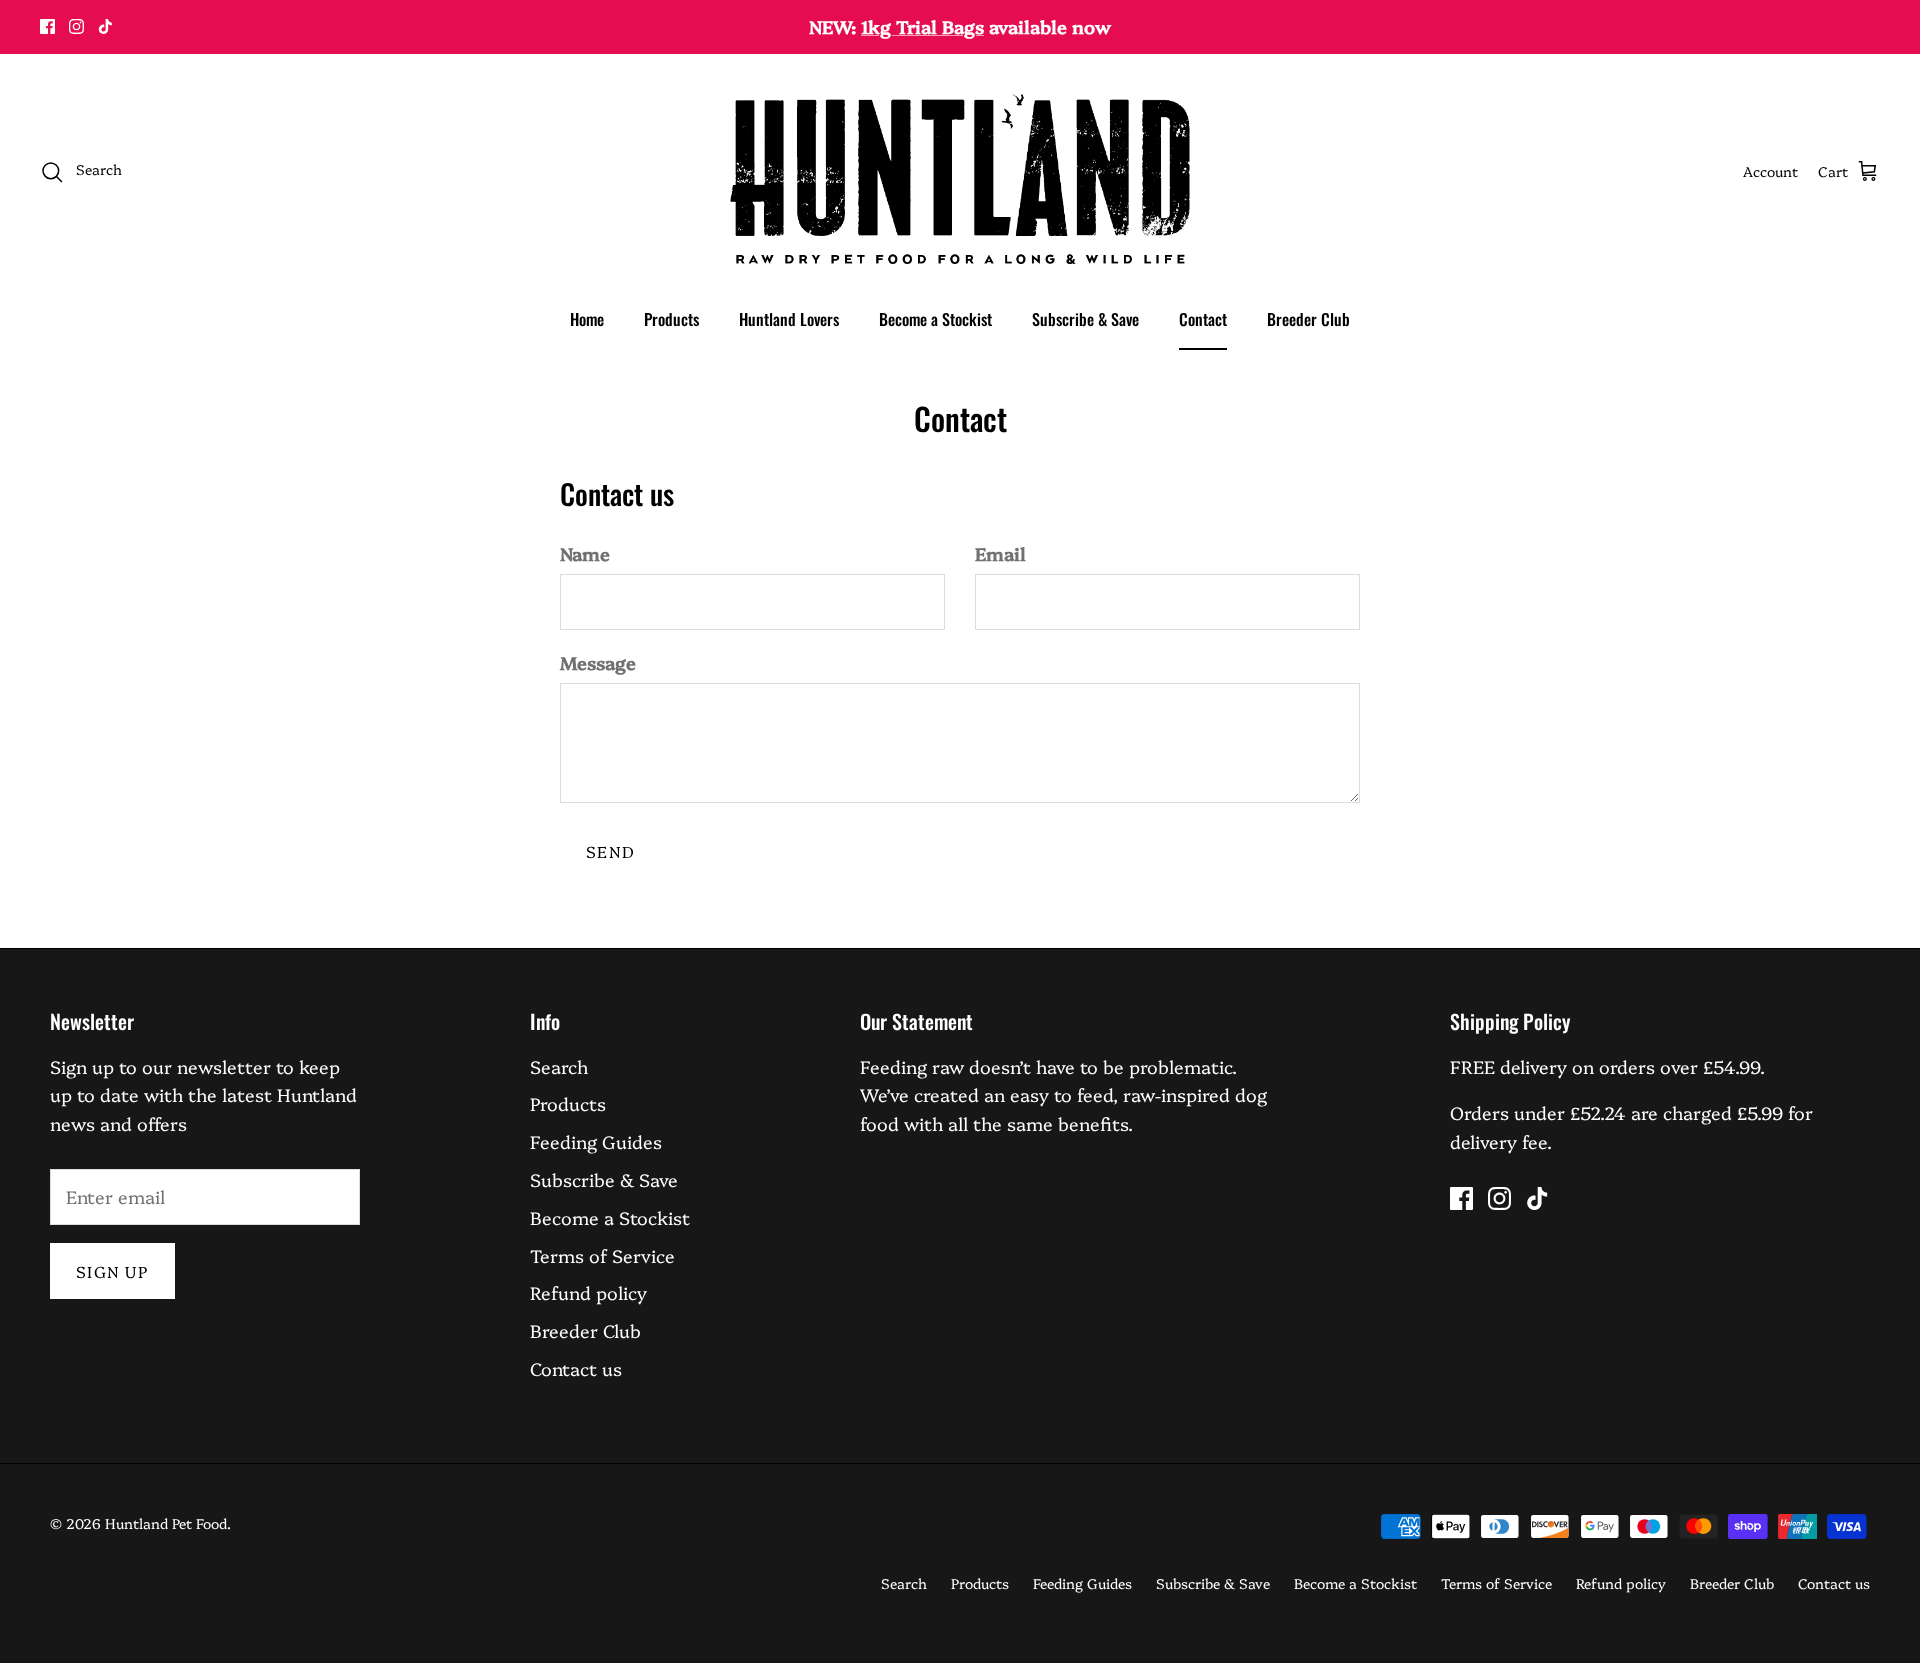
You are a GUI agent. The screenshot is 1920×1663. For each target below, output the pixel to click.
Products (671, 319)
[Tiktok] (105, 26)
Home (587, 319)
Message (598, 662)
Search (559, 1066)
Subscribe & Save (1085, 319)
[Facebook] (47, 26)
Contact (1203, 319)
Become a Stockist (935, 319)
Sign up (112, 1271)
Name (585, 553)
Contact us (576, 1368)
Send (610, 851)
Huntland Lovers (789, 319)
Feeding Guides (596, 1141)
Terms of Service (602, 1255)
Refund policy (588, 1292)
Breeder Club (1308, 319)
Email (1000, 553)
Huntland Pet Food (166, 1523)
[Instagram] (76, 26)
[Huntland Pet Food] (960, 171)
